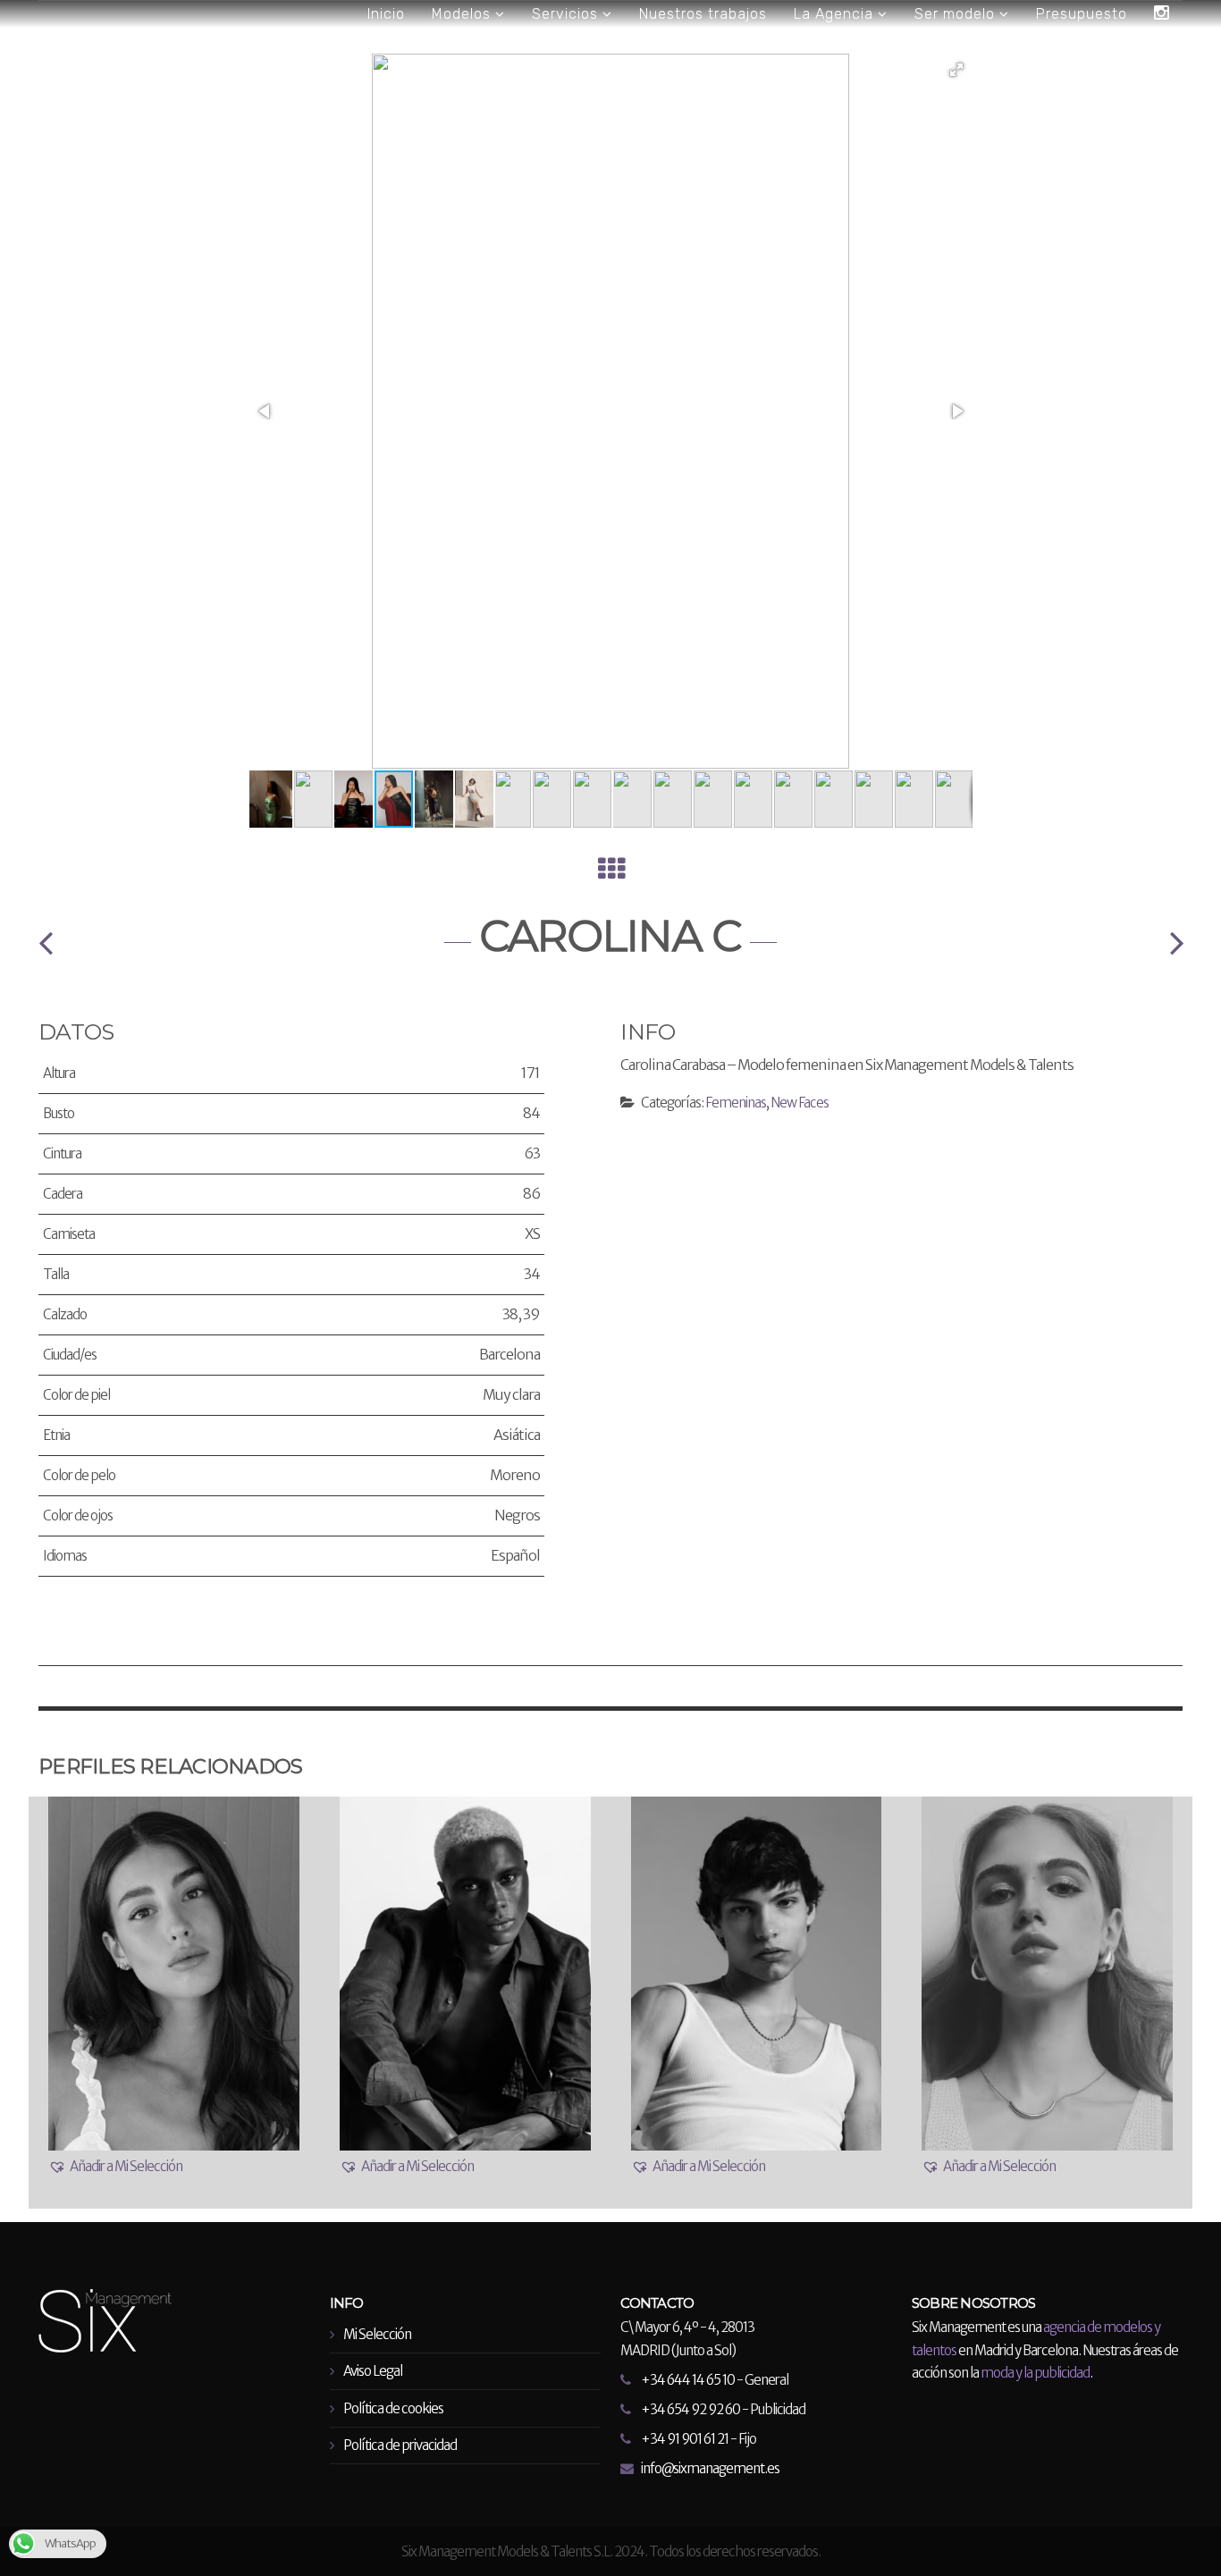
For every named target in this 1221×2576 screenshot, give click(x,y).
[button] (956, 70)
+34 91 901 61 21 (685, 2439)
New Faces (800, 1103)
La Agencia (836, 14)
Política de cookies (393, 2408)
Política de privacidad (400, 2445)
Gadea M (45, 943)
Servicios (567, 14)
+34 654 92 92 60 (690, 2409)
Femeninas (736, 1103)
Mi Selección (377, 2334)
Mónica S (1176, 943)
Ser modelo (957, 14)
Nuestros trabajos (703, 14)
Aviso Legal (373, 2371)
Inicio (386, 14)
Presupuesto (1082, 14)
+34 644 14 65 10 (688, 2380)
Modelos (463, 14)
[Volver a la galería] (611, 873)
